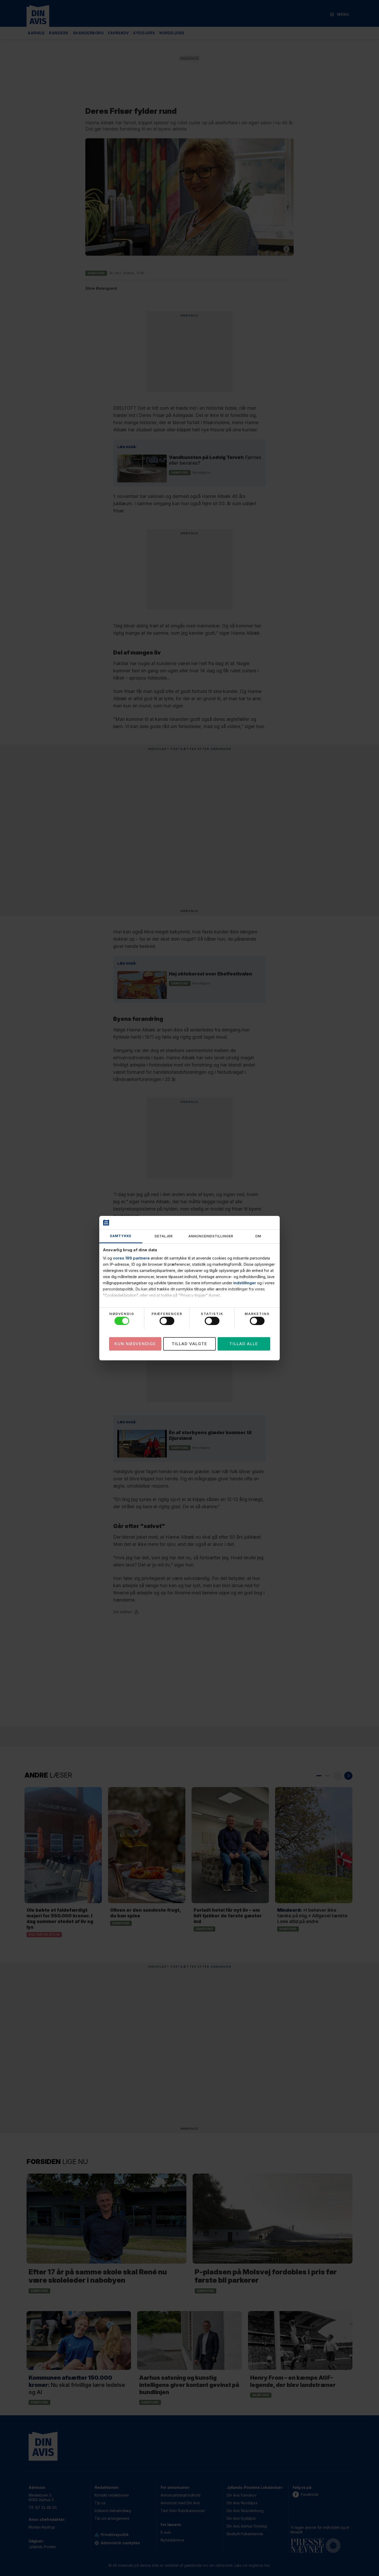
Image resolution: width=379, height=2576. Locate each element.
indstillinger (245, 1283)
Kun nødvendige (135, 1343)
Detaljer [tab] (164, 1236)
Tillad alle (244, 1343)
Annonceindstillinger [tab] (211, 1236)
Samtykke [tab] (121, 1236)
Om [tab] (258, 1236)
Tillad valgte (190, 1343)
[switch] (167, 1321)
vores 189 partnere (131, 1258)
